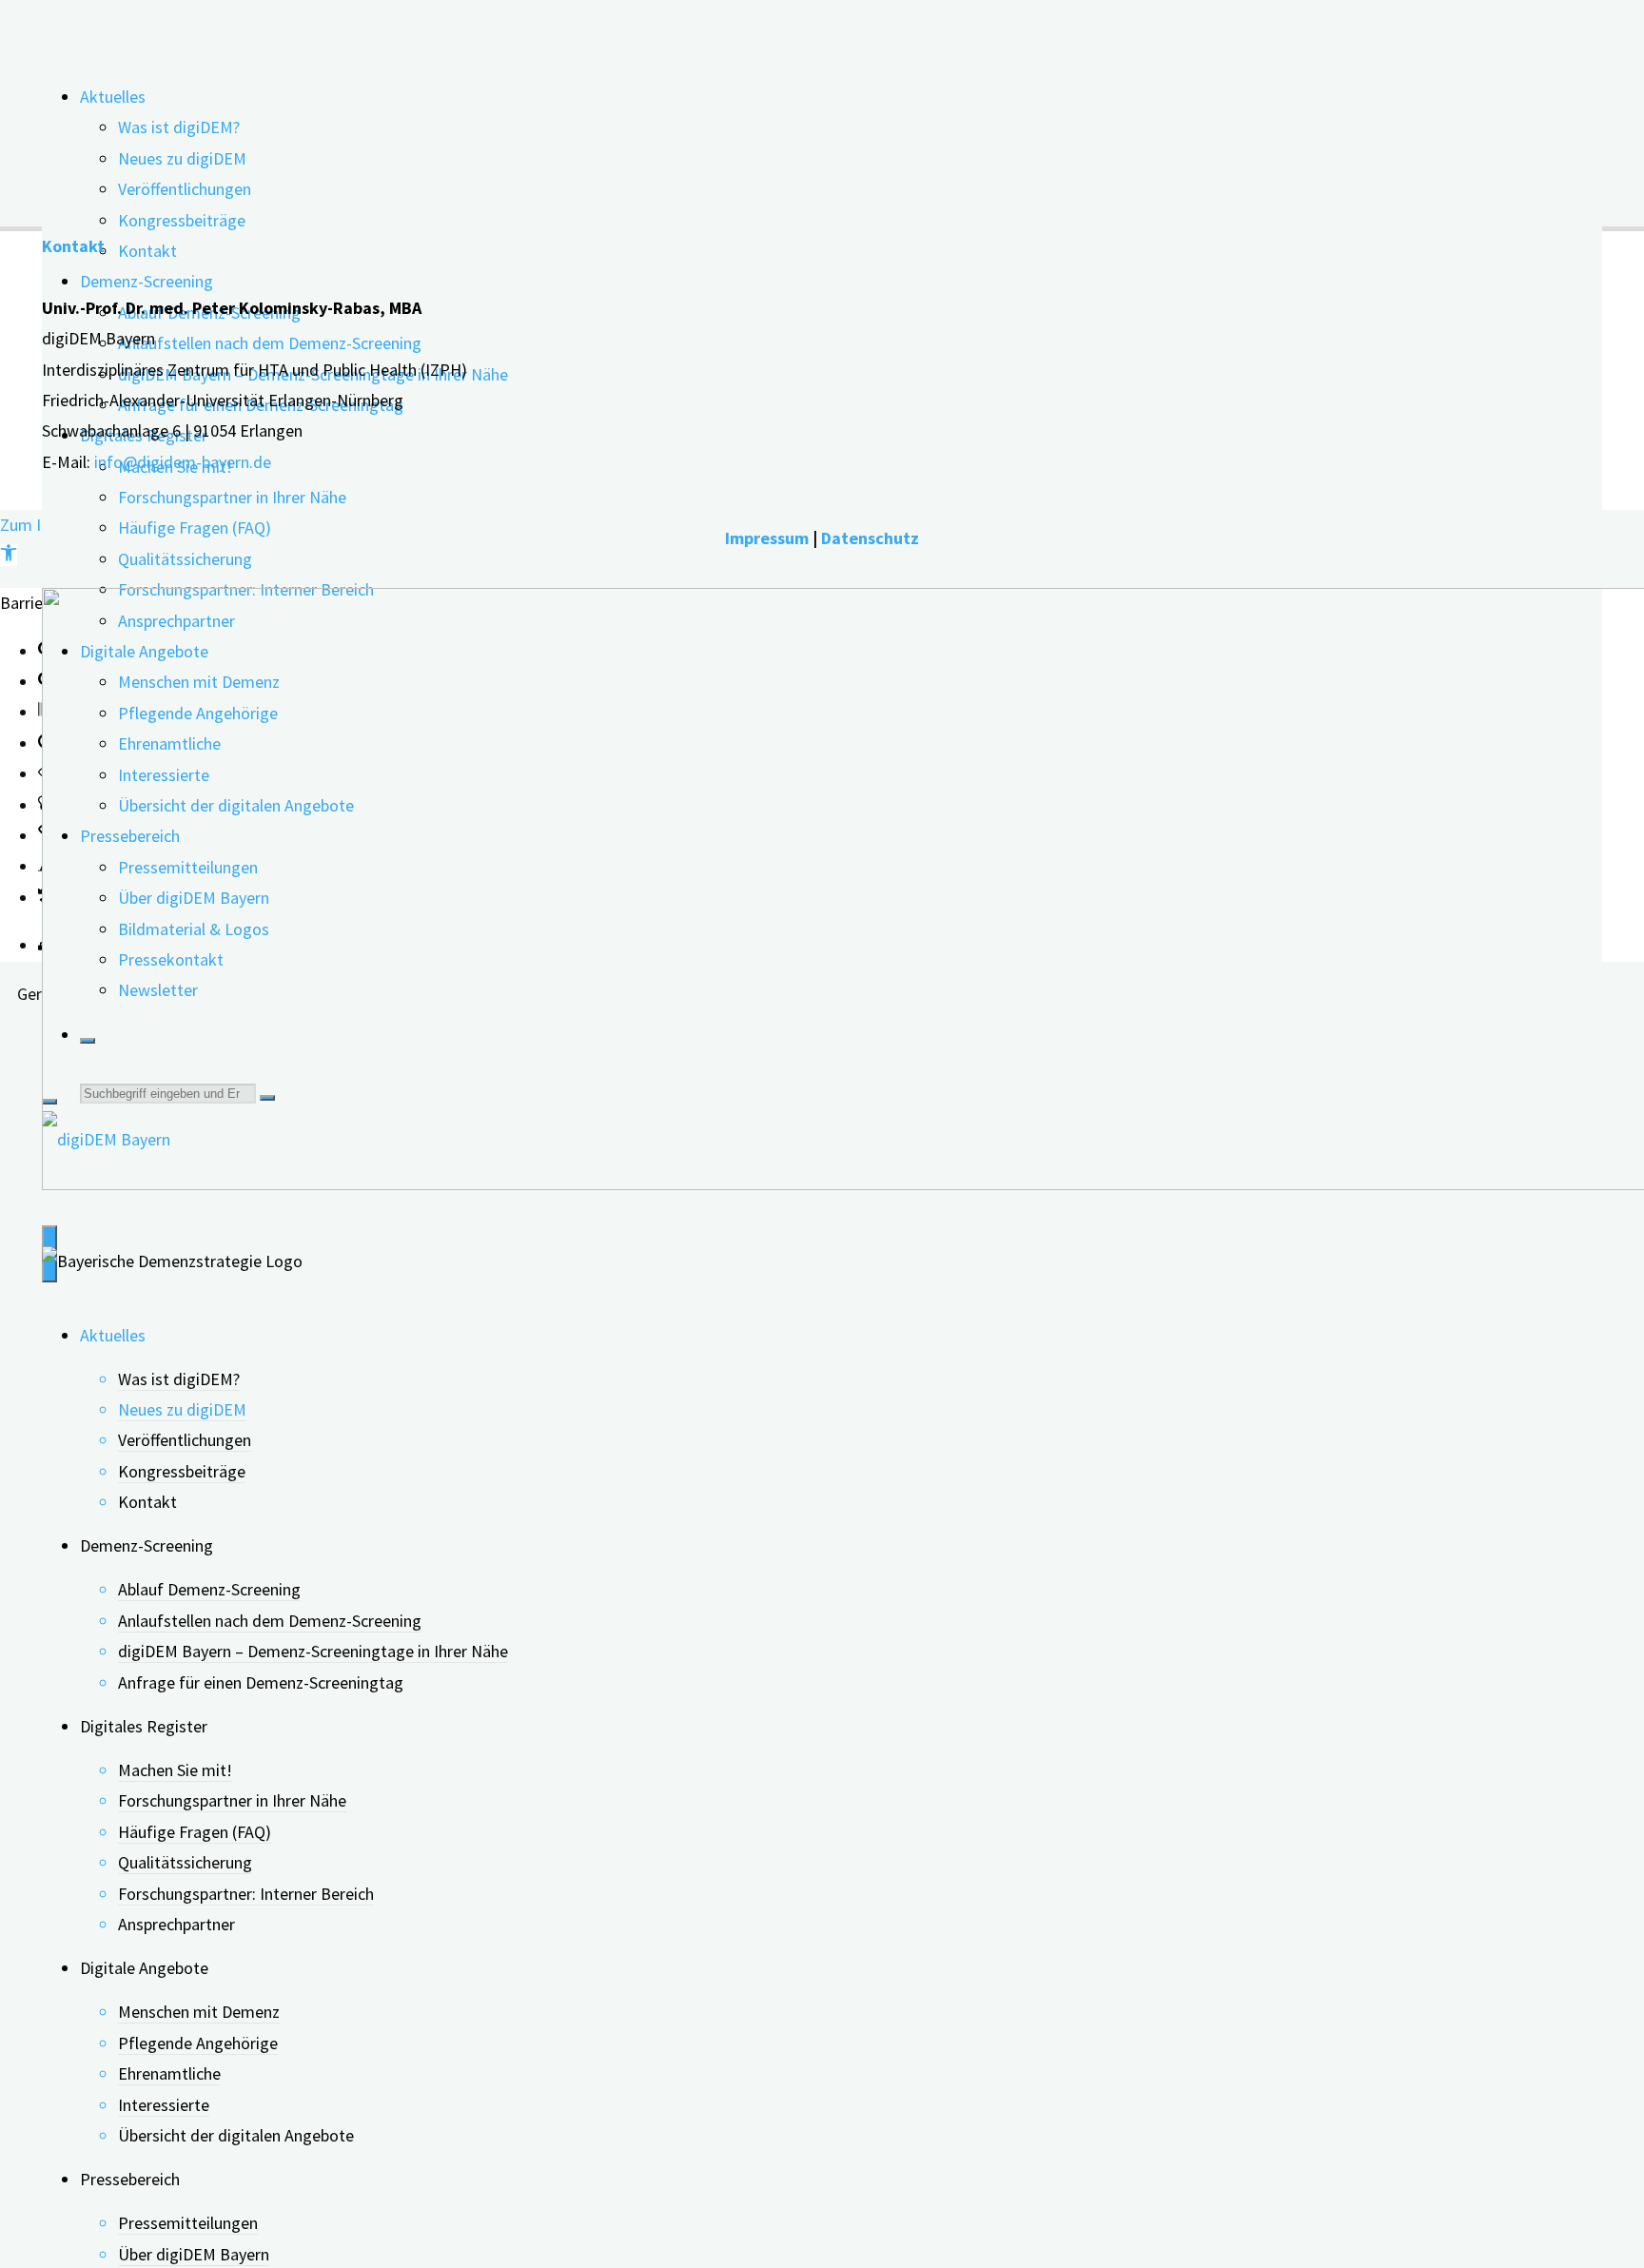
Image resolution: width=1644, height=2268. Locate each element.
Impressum (767, 538)
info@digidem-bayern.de (183, 462)
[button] (9, 555)
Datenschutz (870, 538)
